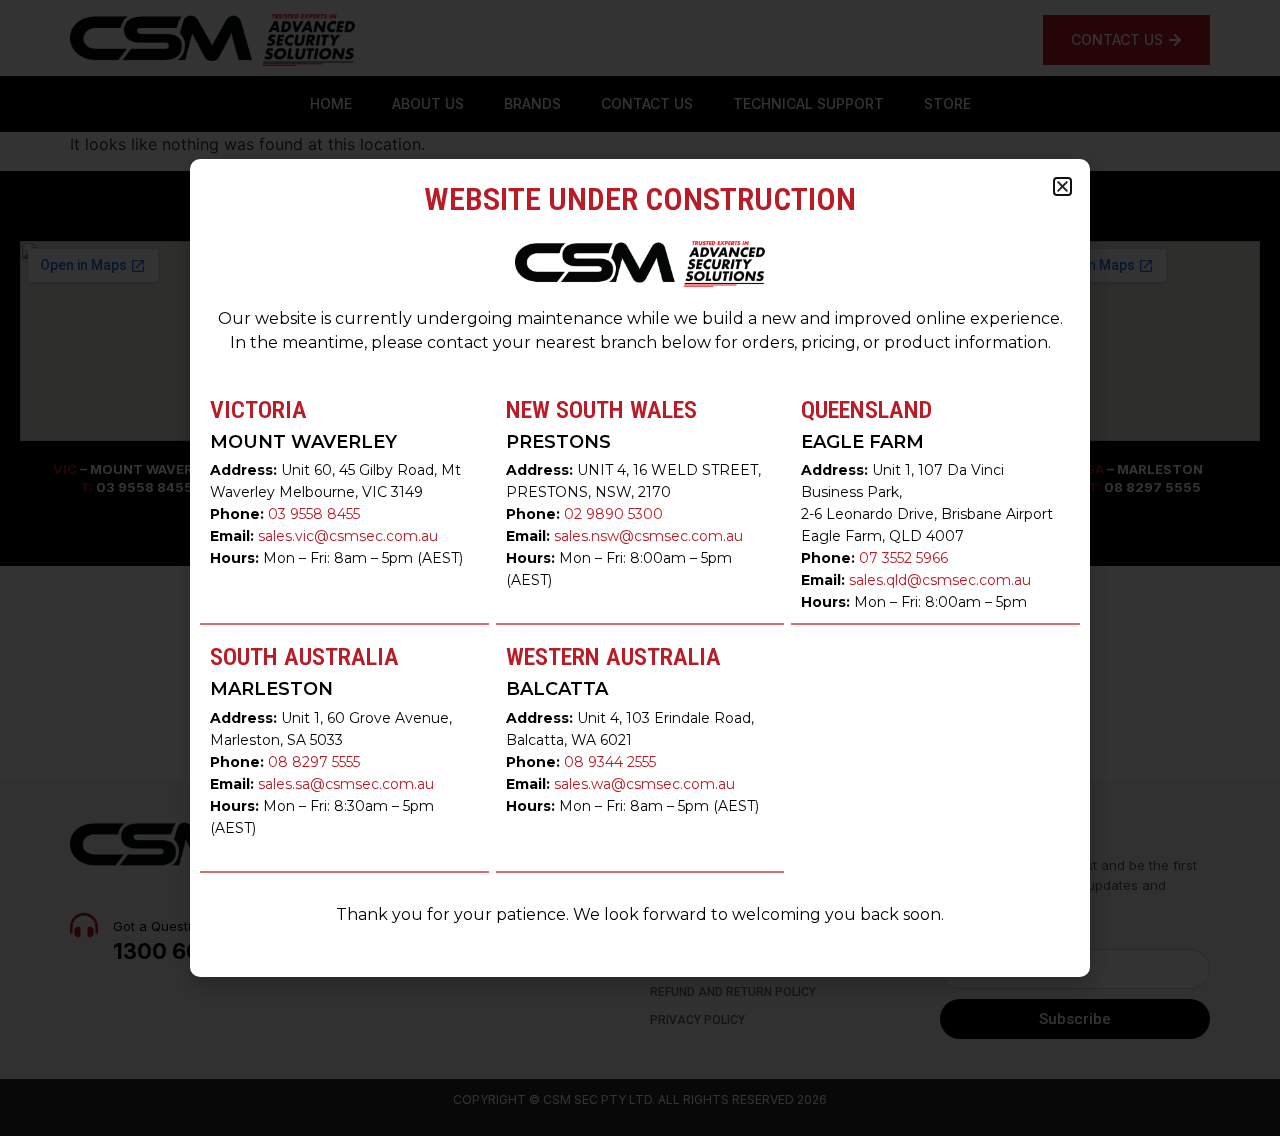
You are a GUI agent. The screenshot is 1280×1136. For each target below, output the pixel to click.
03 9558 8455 (314, 514)
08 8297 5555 (314, 762)
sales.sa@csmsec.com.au (346, 784)
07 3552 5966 (903, 558)
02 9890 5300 (613, 514)
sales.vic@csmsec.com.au (348, 536)
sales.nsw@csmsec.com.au (648, 536)
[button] (1062, 186)
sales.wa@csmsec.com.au (644, 784)
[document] (640, 568)
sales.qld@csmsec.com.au (940, 580)
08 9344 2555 (610, 762)
